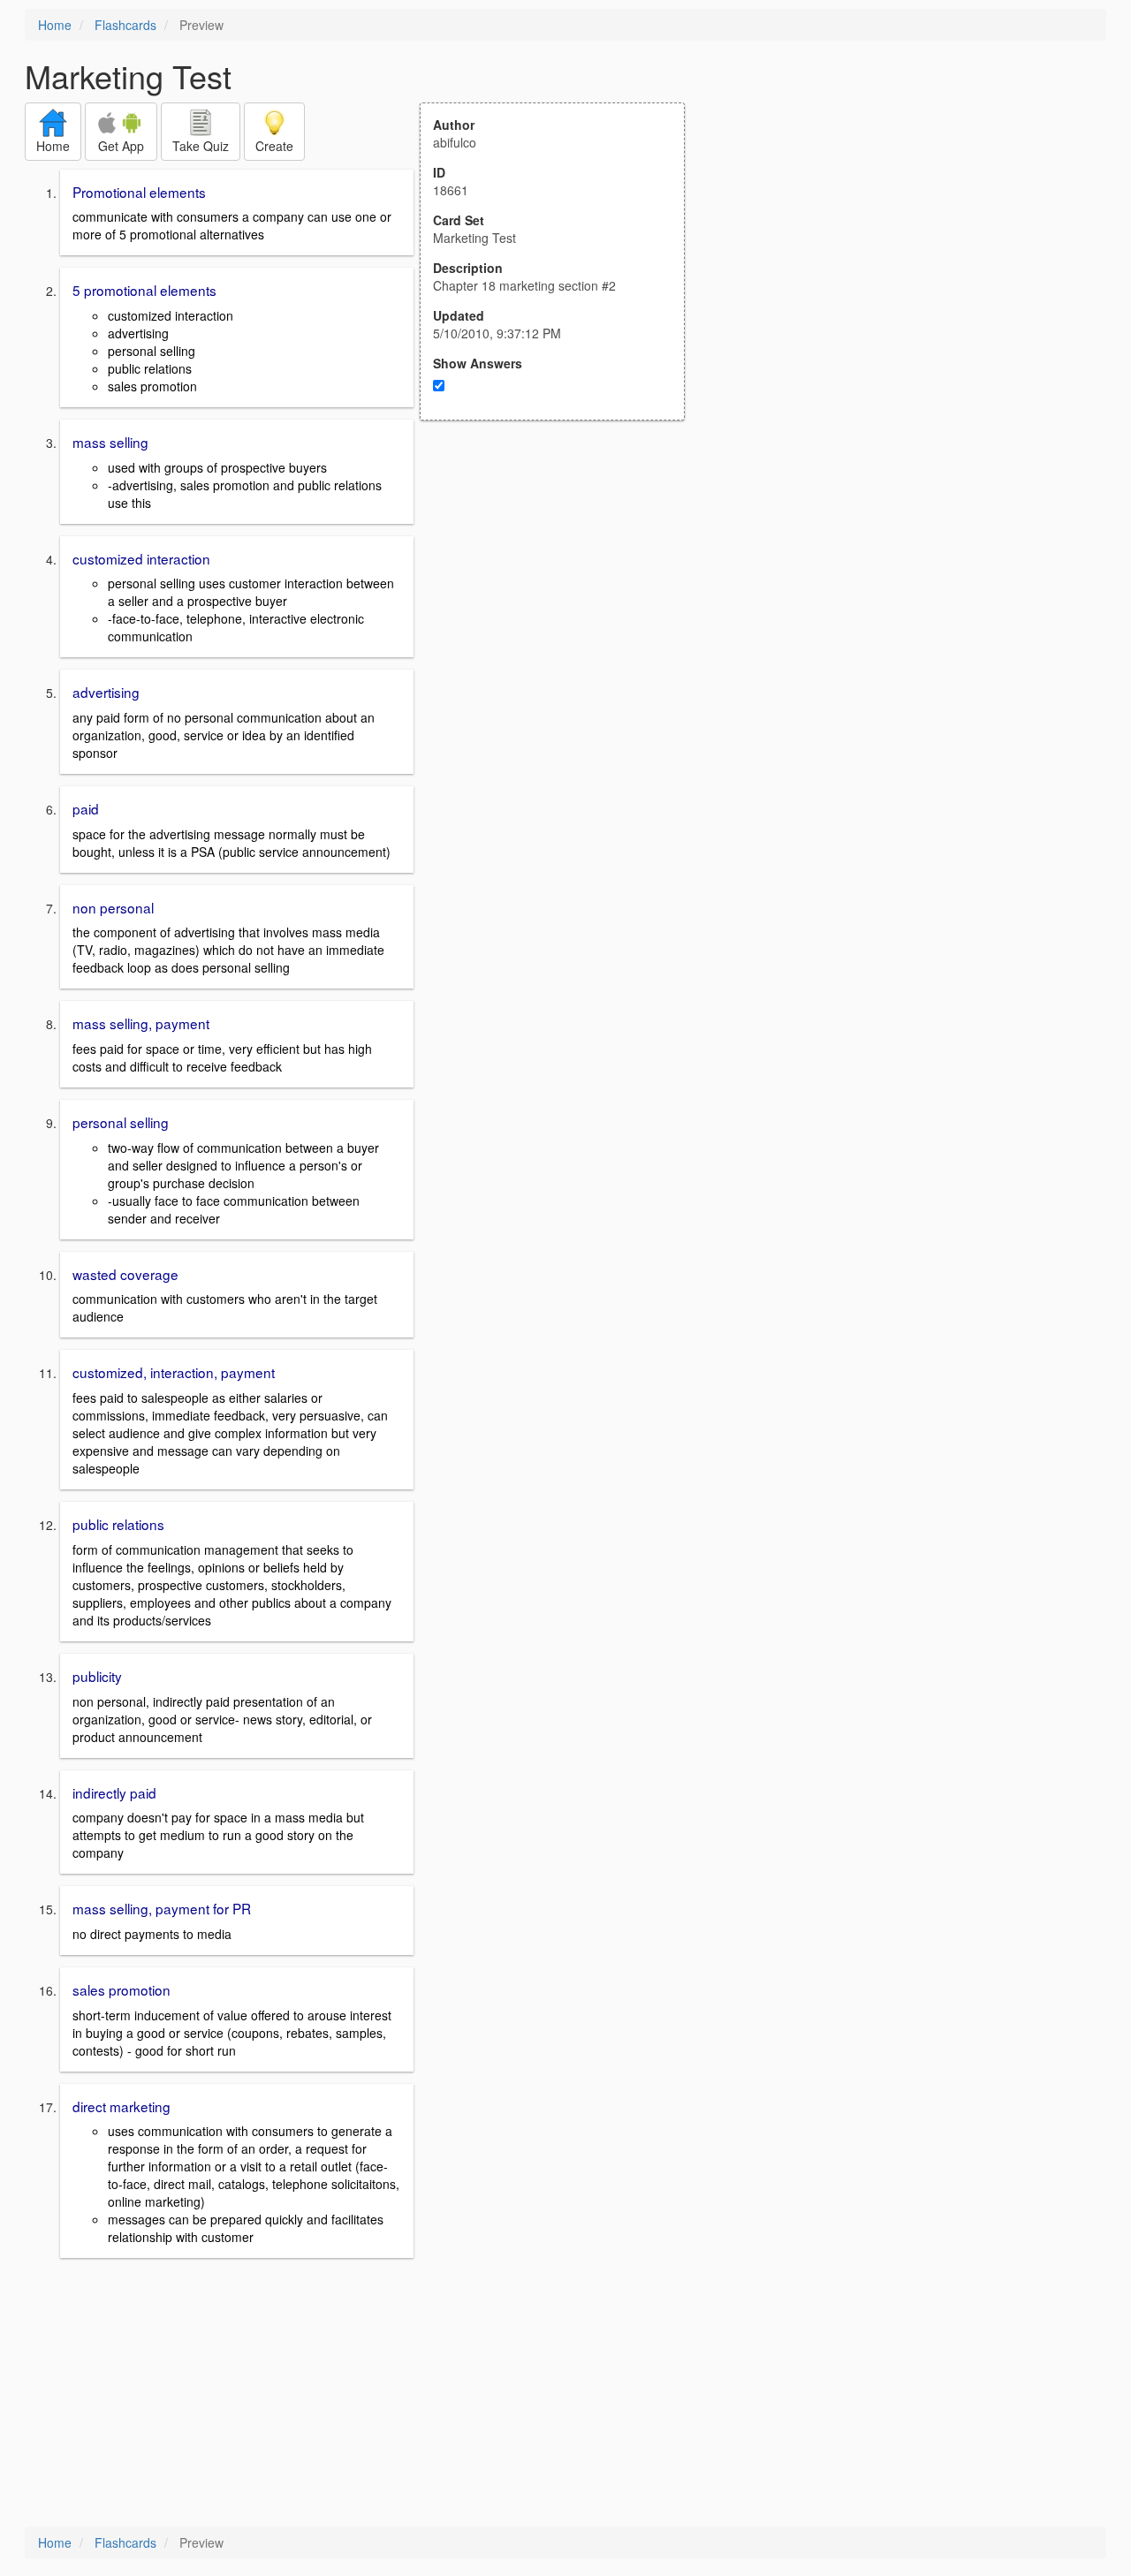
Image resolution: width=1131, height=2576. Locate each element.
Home (55, 25)
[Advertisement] (562, 594)
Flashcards (125, 25)
